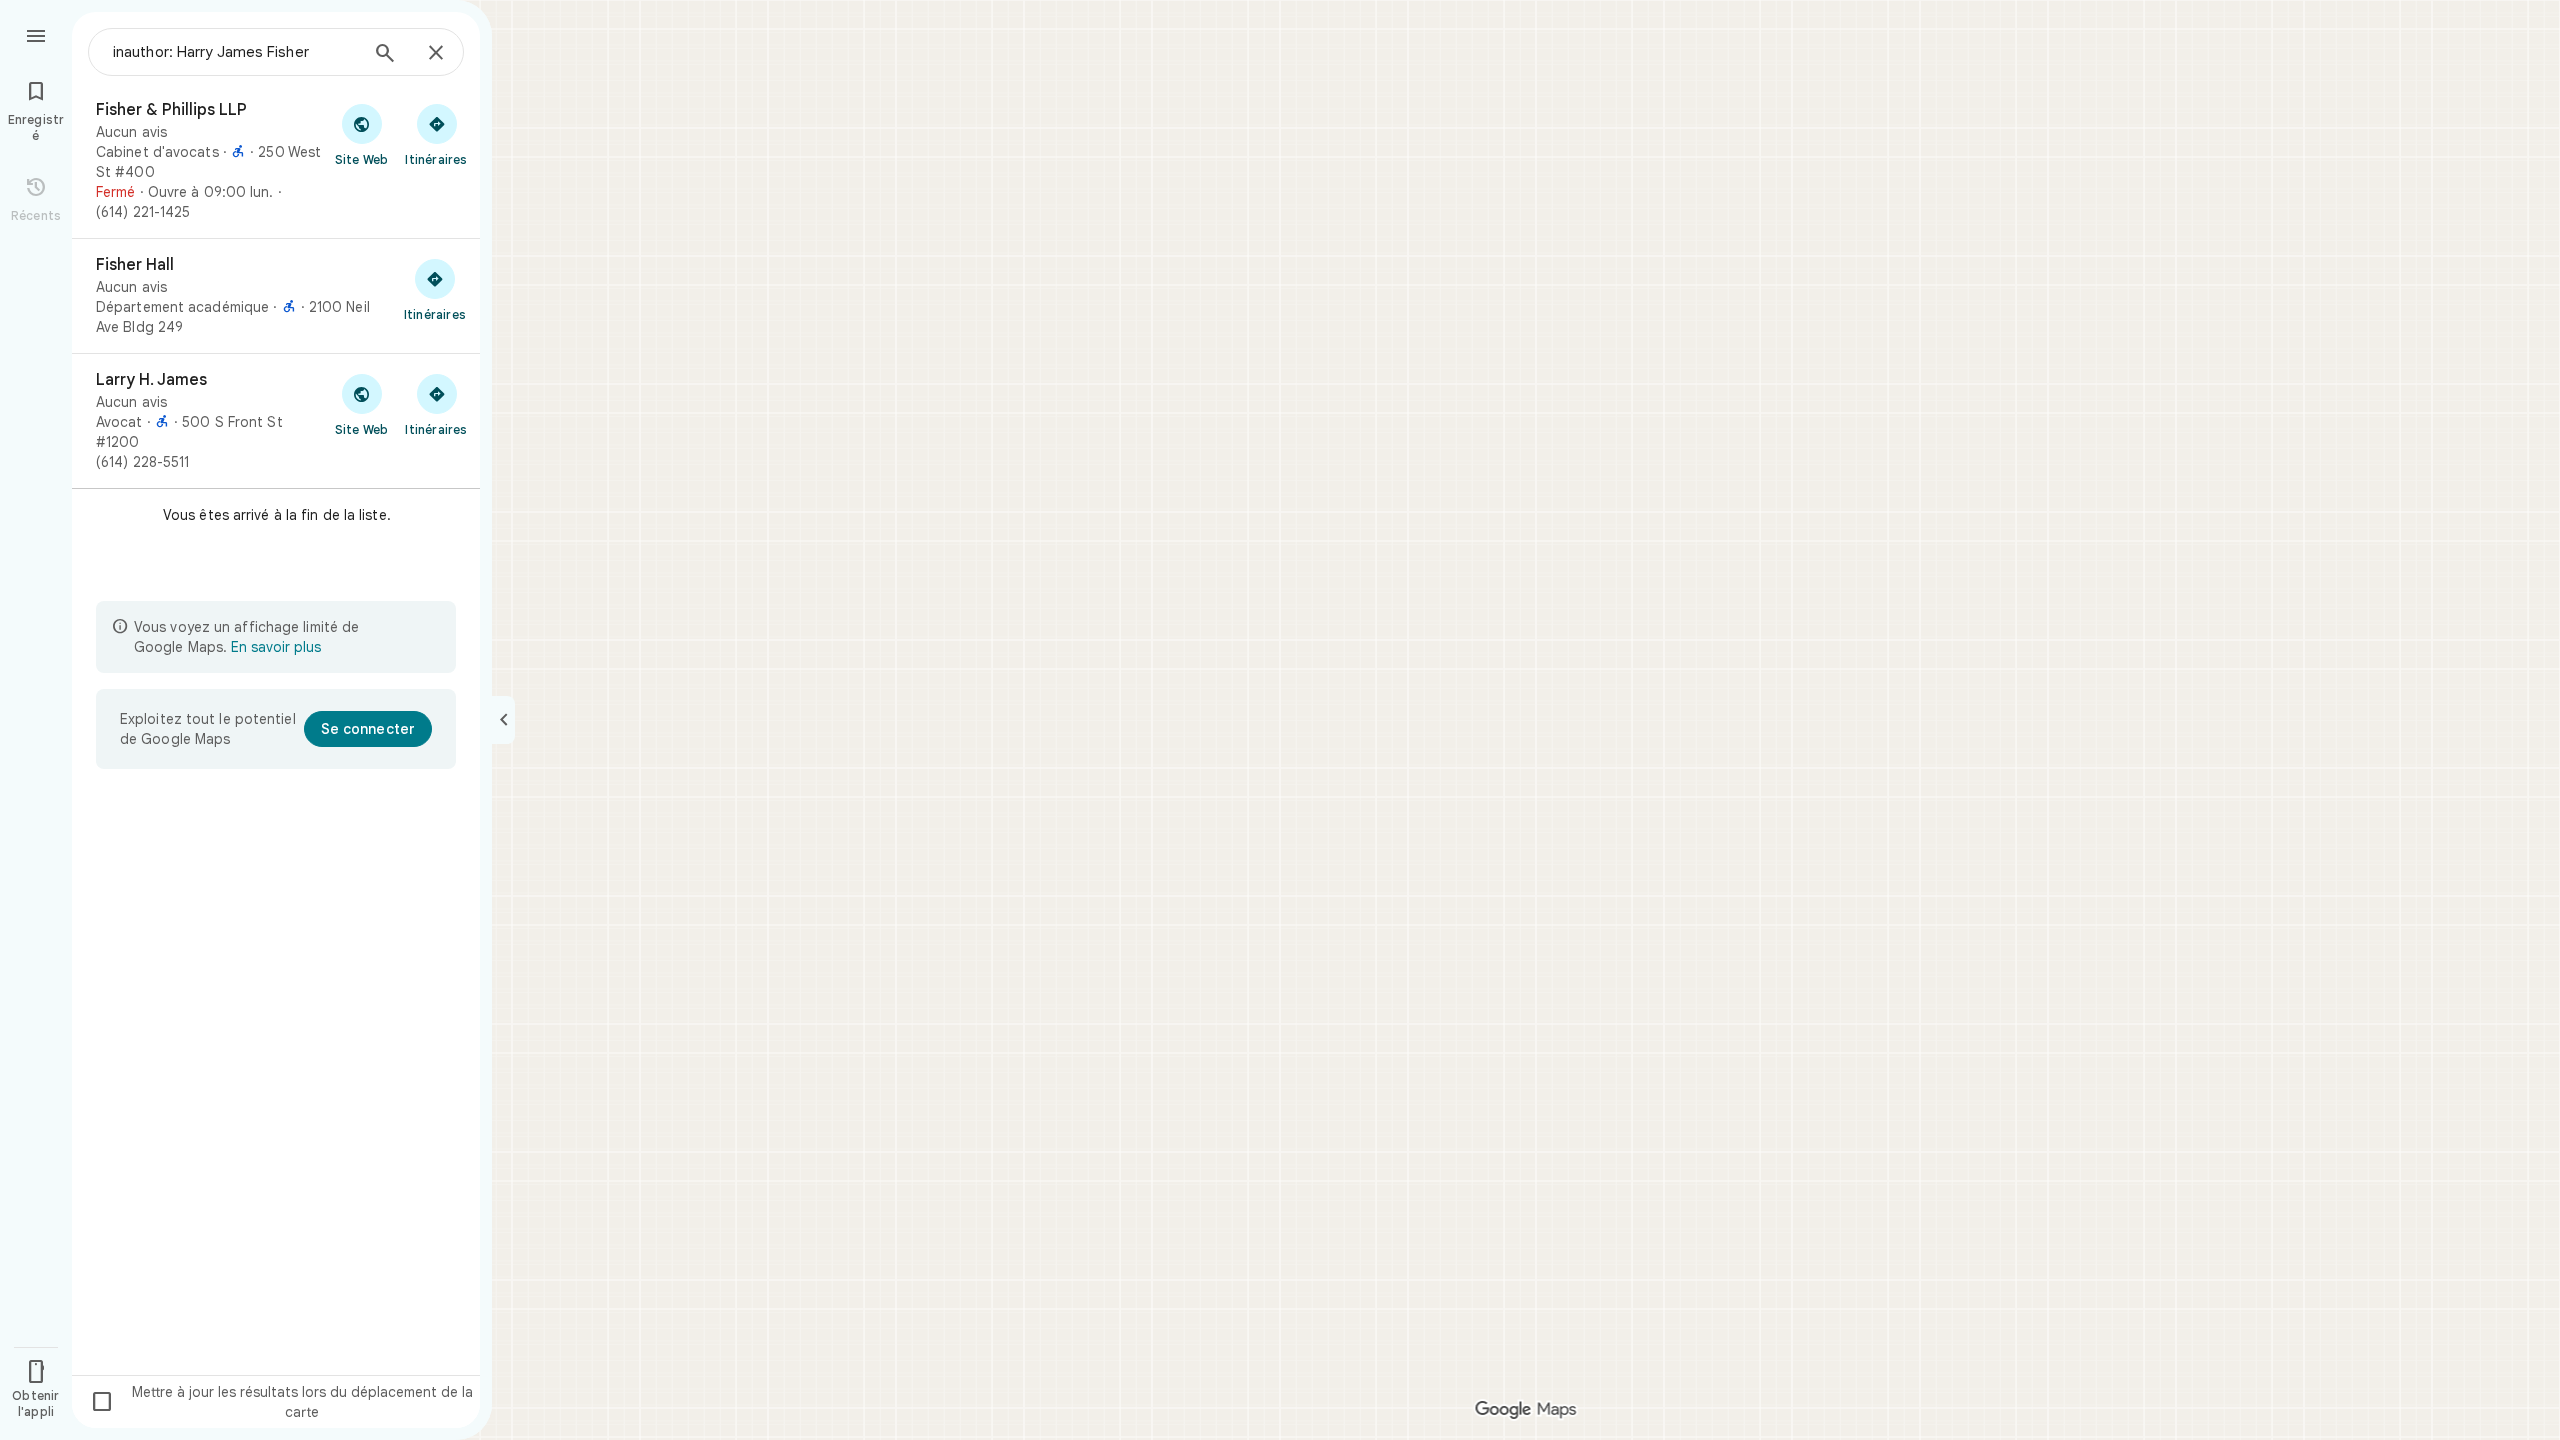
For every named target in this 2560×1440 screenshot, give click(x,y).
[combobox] (235, 52)
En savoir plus (276, 647)
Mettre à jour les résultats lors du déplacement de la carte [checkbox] (281, 1402)
